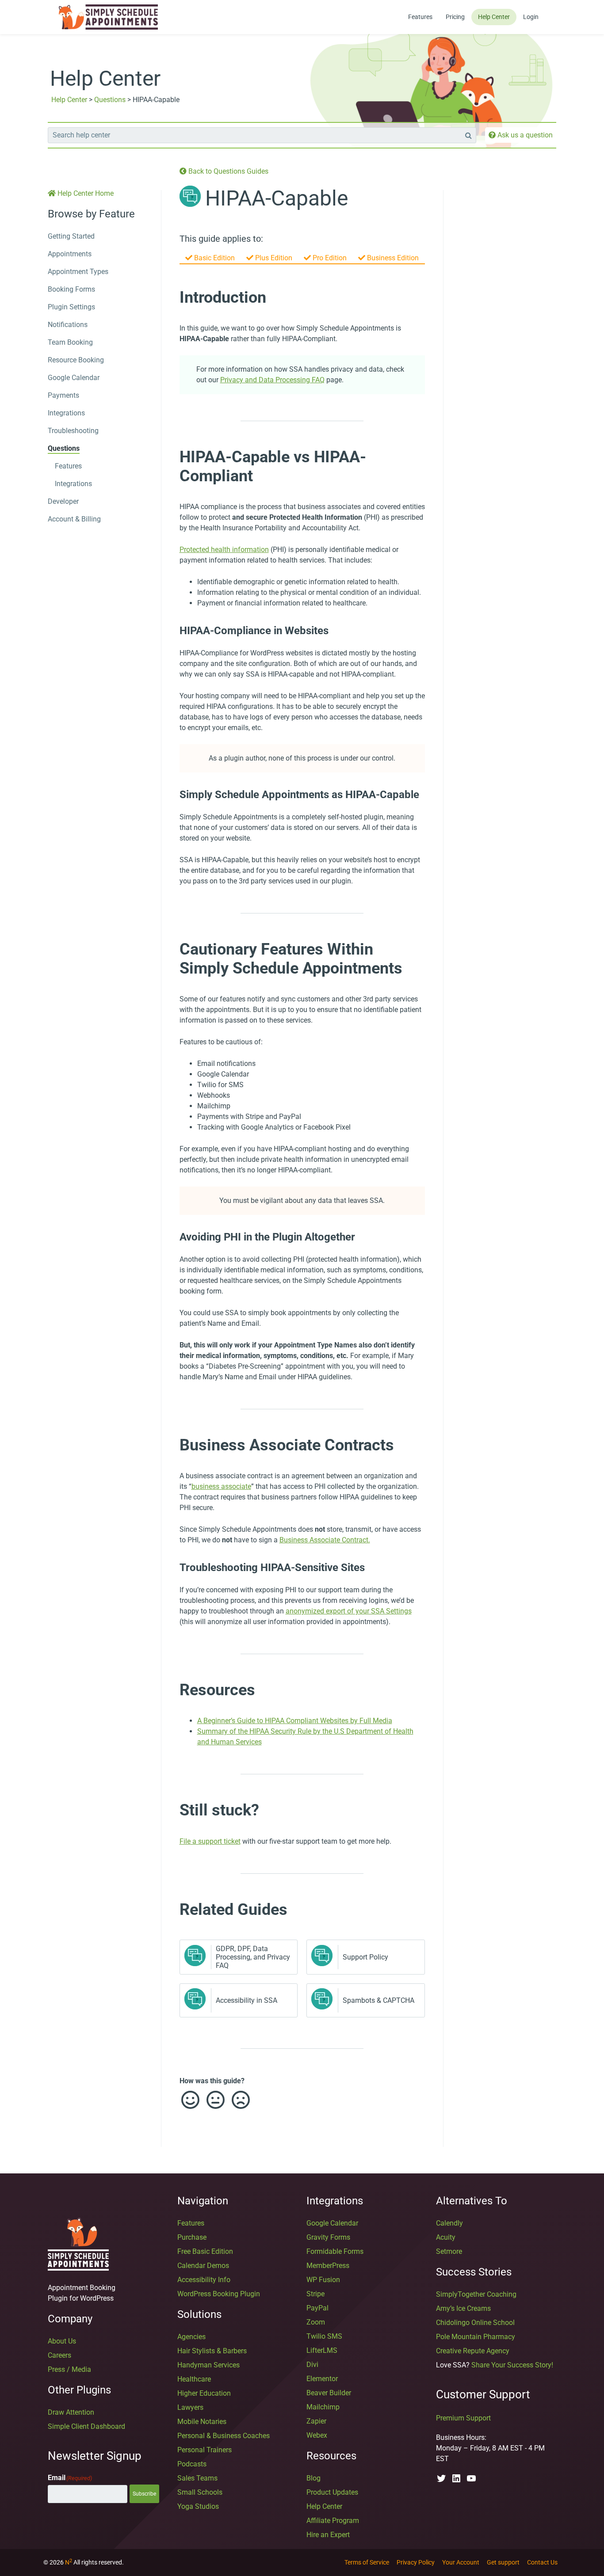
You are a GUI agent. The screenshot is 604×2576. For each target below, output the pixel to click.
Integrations (66, 413)
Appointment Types (78, 272)
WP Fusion (323, 2280)
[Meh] (215, 2100)
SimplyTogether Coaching (476, 2294)
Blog (313, 2478)
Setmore (449, 2251)
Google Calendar (74, 378)
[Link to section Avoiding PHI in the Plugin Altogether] (171, 1237)
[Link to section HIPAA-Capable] (357, 202)
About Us (62, 2341)
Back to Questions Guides (227, 171)
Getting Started (71, 236)
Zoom (316, 2322)
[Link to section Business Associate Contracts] (171, 1445)
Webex (317, 2435)
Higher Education (204, 2393)
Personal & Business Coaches (224, 2436)
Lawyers (190, 2407)
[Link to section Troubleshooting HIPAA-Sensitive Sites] (171, 1568)
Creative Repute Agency (473, 2351)
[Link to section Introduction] (171, 297)
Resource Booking (76, 360)
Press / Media (69, 2369)
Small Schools (200, 2492)
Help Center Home (85, 193)
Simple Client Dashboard (86, 2426)
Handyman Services (208, 2365)
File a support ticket (210, 1841)
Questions (110, 100)
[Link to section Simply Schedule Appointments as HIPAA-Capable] (171, 795)
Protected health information (224, 550)
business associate (221, 1486)
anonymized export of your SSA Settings (349, 1611)
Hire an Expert (328, 2535)
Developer (63, 501)
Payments (63, 395)
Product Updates (332, 2492)
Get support (503, 2562)
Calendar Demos (203, 2266)
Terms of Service (367, 2562)
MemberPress (328, 2266)
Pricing (455, 17)
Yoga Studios (198, 2506)
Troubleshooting (73, 431)
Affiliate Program (333, 2521)
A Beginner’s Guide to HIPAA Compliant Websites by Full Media (295, 1721)
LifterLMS (322, 2350)
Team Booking (70, 342)
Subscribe (144, 2494)
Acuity (446, 2237)
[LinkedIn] (456, 2478)
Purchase (192, 2237)
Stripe (315, 2294)
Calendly (449, 2223)
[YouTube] (471, 2478)
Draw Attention (71, 2412)
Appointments (70, 254)
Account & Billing (74, 519)
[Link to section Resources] (171, 1689)
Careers (59, 2355)
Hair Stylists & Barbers (212, 2351)
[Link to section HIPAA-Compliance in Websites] (171, 631)
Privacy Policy (416, 2562)
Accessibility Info (204, 2280)
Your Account (461, 2562)
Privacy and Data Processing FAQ (272, 380)
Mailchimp (323, 2407)
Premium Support (463, 2418)
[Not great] (240, 2100)
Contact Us (542, 2562)
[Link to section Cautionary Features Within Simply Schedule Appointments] (171, 949)
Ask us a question (524, 135)
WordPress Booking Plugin (219, 2294)
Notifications (68, 325)
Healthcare (194, 2379)
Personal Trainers (205, 2450)
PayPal (317, 2308)
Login (531, 17)
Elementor (322, 2379)
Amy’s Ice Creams (463, 2308)
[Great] (190, 2100)
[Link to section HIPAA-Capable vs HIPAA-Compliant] (171, 457)
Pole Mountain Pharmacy (476, 2337)
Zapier (316, 2421)
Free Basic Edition (205, 2251)
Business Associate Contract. (325, 1540)
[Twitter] (441, 2478)
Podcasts (192, 2464)
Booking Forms (71, 289)
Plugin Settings (71, 307)
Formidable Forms (335, 2251)
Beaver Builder (329, 2393)
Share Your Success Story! (512, 2365)
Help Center (494, 17)
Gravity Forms (328, 2237)
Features (420, 17)
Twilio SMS (324, 2336)
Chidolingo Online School (475, 2323)
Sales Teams (197, 2478)
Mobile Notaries (202, 2422)
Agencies (191, 2337)
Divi (312, 2365)
